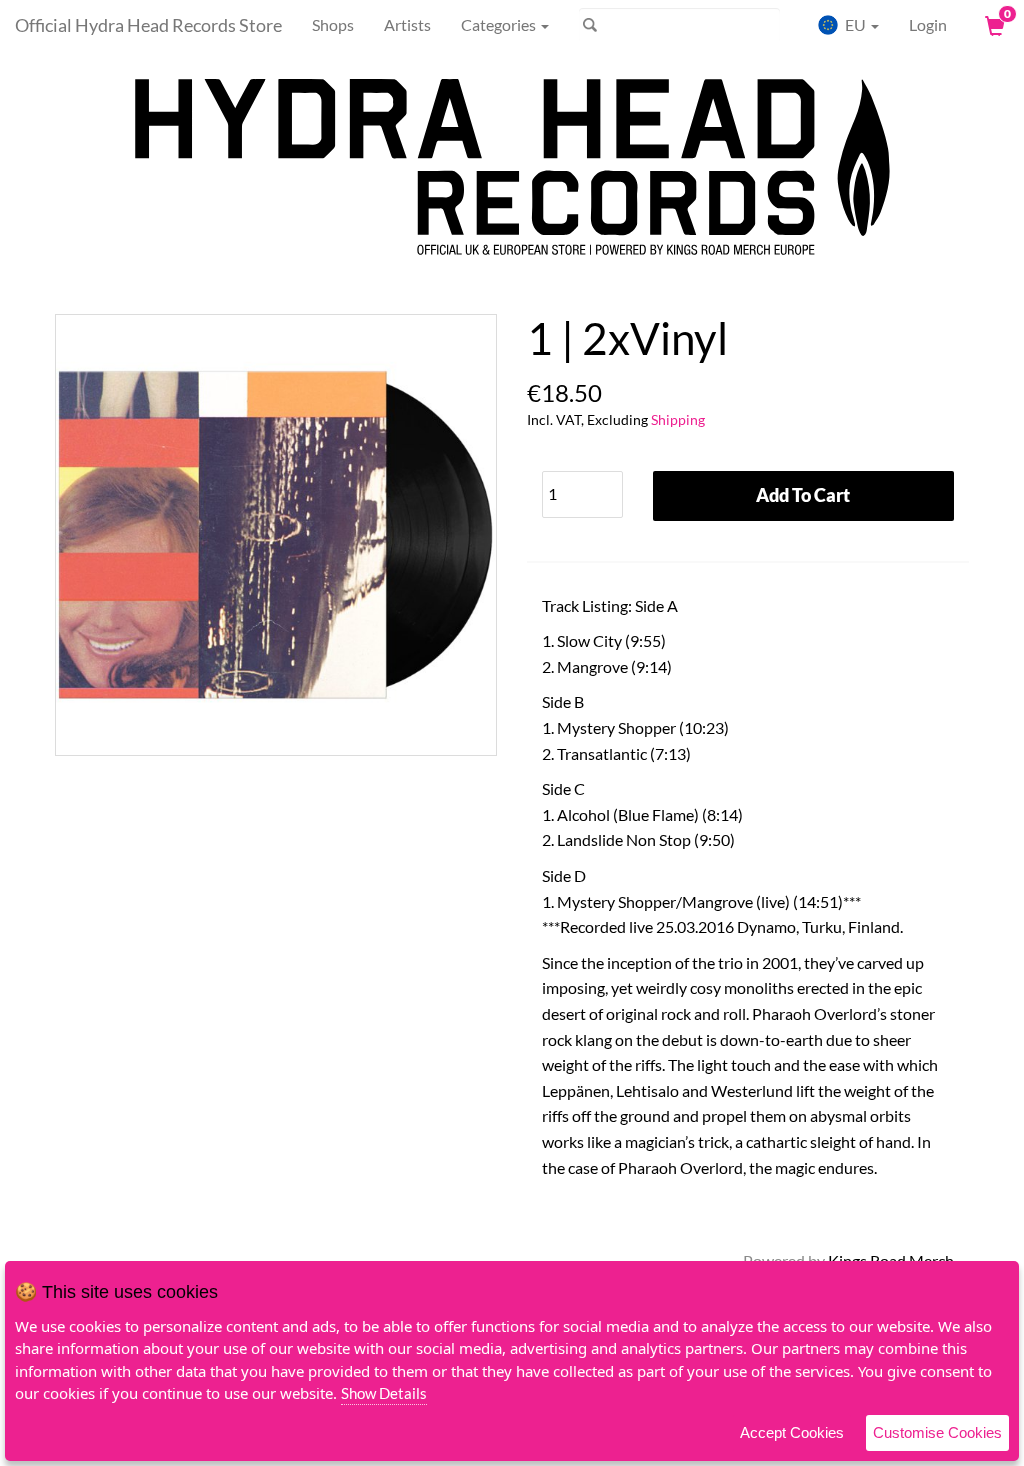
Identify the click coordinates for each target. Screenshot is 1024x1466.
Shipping (678, 419)
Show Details (384, 1393)
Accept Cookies (792, 1432)
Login (928, 24)
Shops (333, 24)
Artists (407, 24)
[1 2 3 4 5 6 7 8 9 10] (582, 489)
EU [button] (855, 24)
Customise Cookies (937, 1432)
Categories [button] (500, 24)
